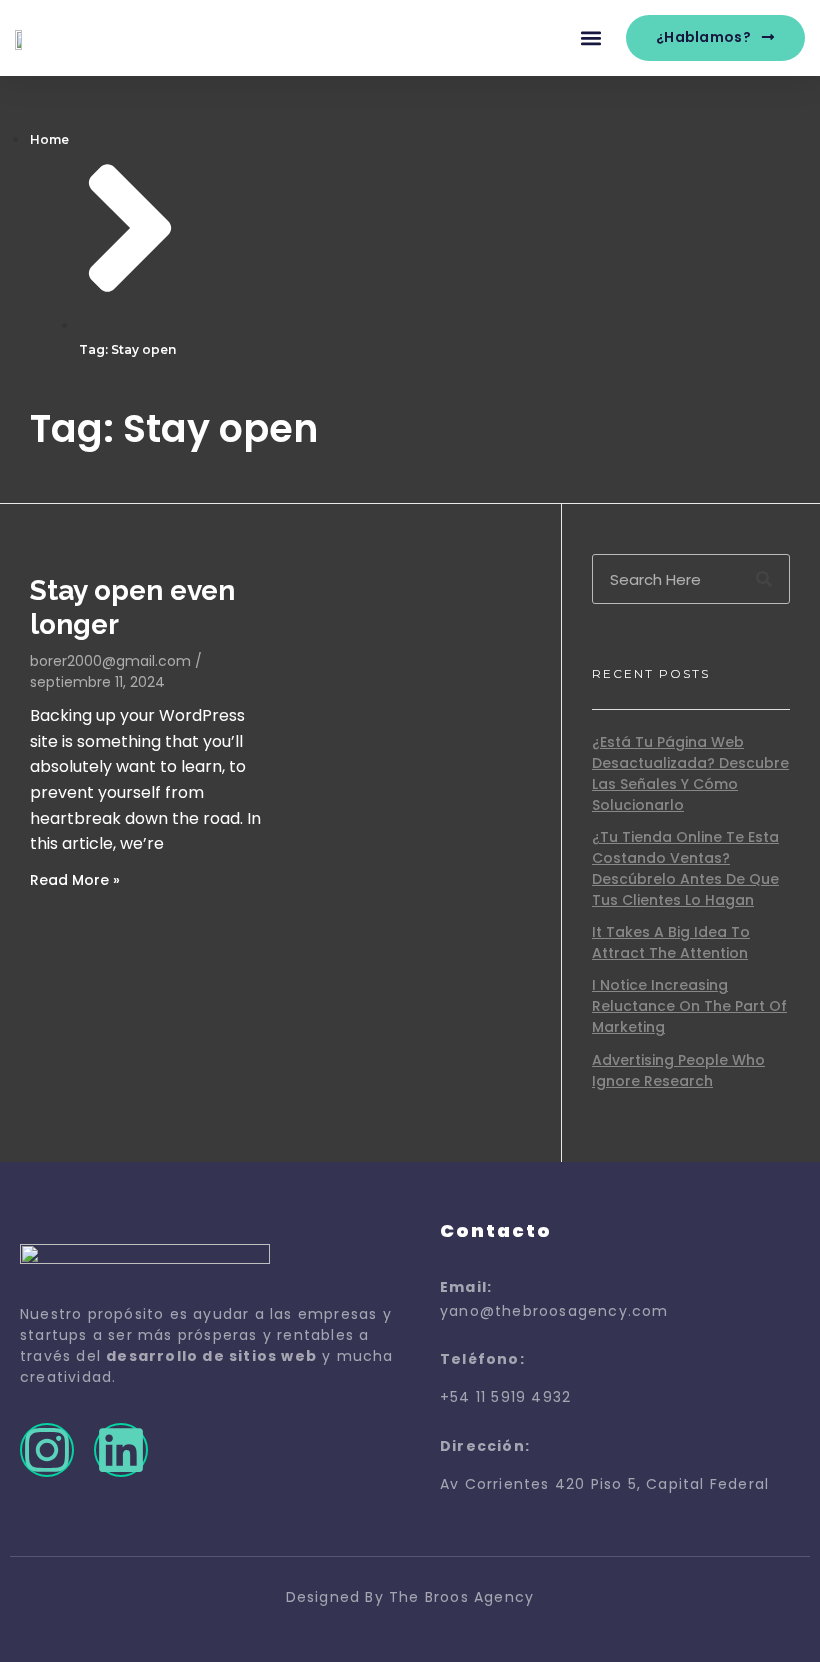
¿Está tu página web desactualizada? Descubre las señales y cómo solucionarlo (690, 773)
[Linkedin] (121, 1450)
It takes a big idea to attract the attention (671, 942)
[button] (591, 38)
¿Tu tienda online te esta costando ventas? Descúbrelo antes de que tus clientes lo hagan (685, 868)
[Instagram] (47, 1450)
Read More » (75, 880)
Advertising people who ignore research (678, 1070)
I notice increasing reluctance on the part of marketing (689, 1006)
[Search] (764, 579)
